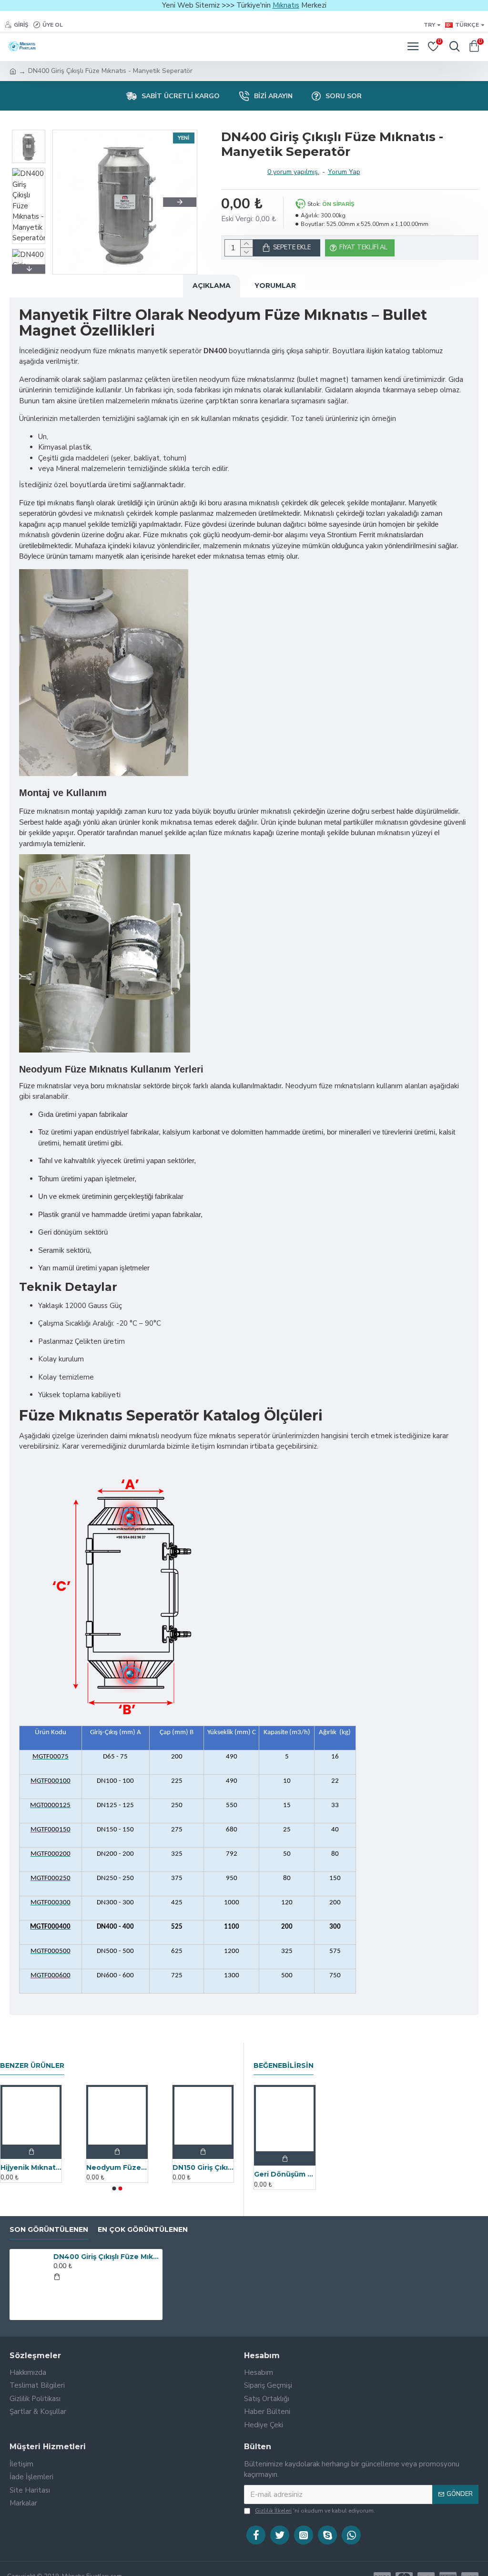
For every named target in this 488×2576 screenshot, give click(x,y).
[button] (70, 202)
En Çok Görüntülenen (143, 2230)
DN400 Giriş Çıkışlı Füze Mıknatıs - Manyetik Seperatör (106, 2257)
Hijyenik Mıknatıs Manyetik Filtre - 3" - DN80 (31, 2167)
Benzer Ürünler (32, 2066)
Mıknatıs (286, 5)
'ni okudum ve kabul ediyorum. (315, 2511)
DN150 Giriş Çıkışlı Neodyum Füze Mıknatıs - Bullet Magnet (203, 2167)
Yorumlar (275, 286)
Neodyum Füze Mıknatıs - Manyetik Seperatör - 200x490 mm (117, 2167)
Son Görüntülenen (49, 2230)
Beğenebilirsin (284, 2066)
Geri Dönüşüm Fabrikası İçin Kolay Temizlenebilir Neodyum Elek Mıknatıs (285, 2174)
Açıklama (212, 286)
